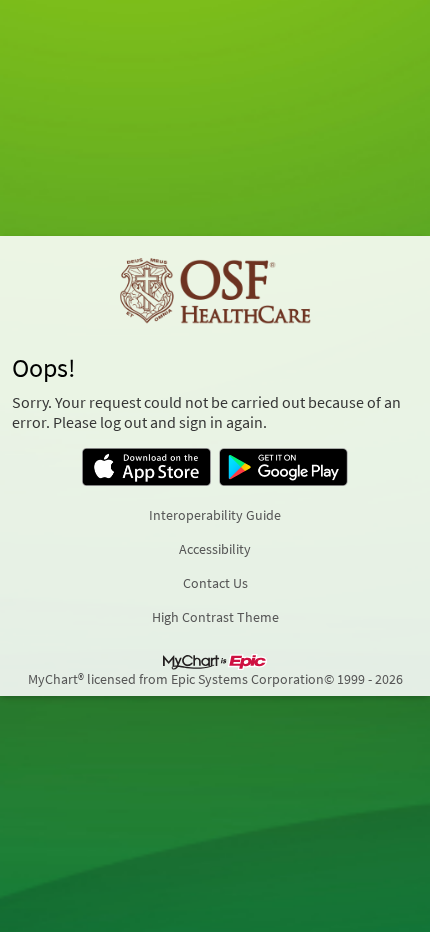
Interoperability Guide (215, 515)
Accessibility (215, 549)
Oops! (44, 368)
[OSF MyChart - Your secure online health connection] (214, 292)
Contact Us (215, 583)
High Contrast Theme (215, 617)
